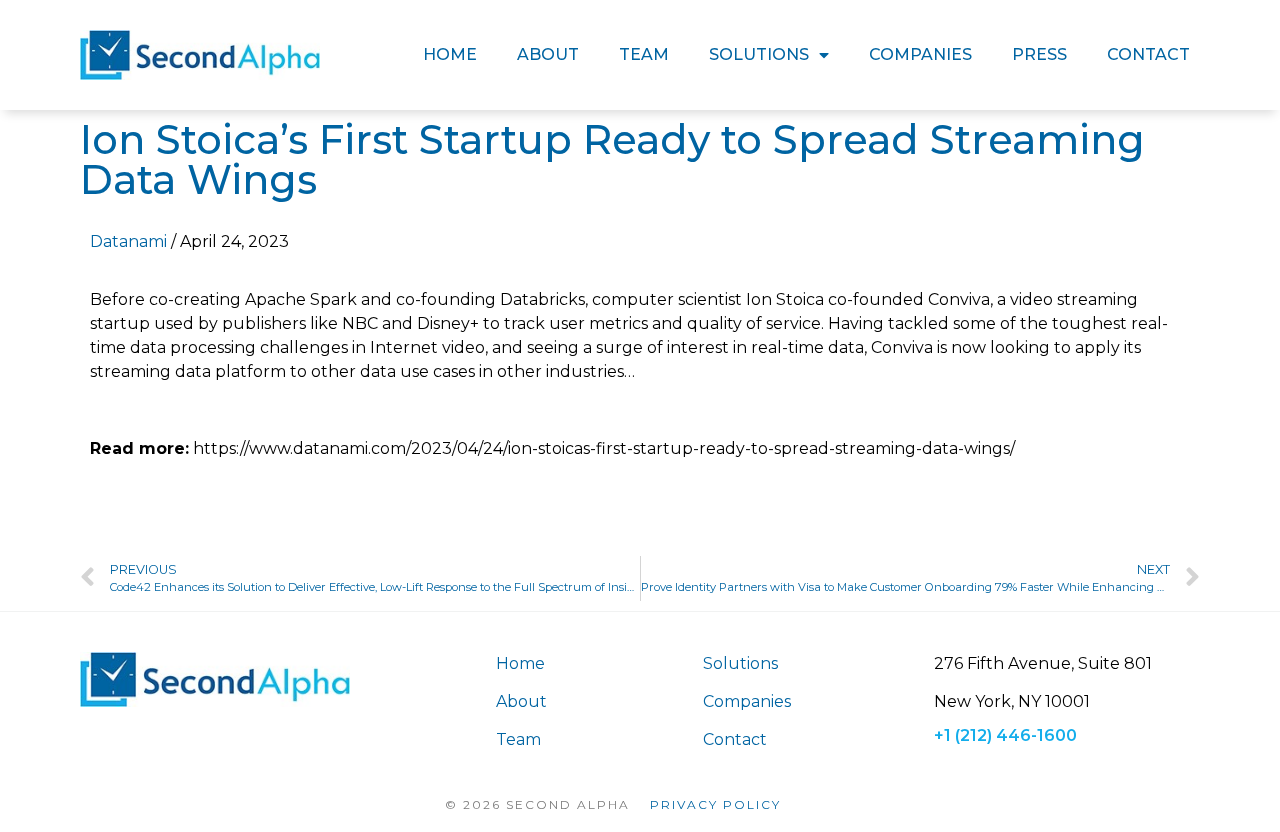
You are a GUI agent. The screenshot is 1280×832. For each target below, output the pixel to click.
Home (450, 54)
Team (644, 54)
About (548, 54)
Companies (920, 54)
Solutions (759, 54)
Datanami (128, 241)
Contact (1148, 54)
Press (1039, 54)
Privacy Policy (715, 804)
